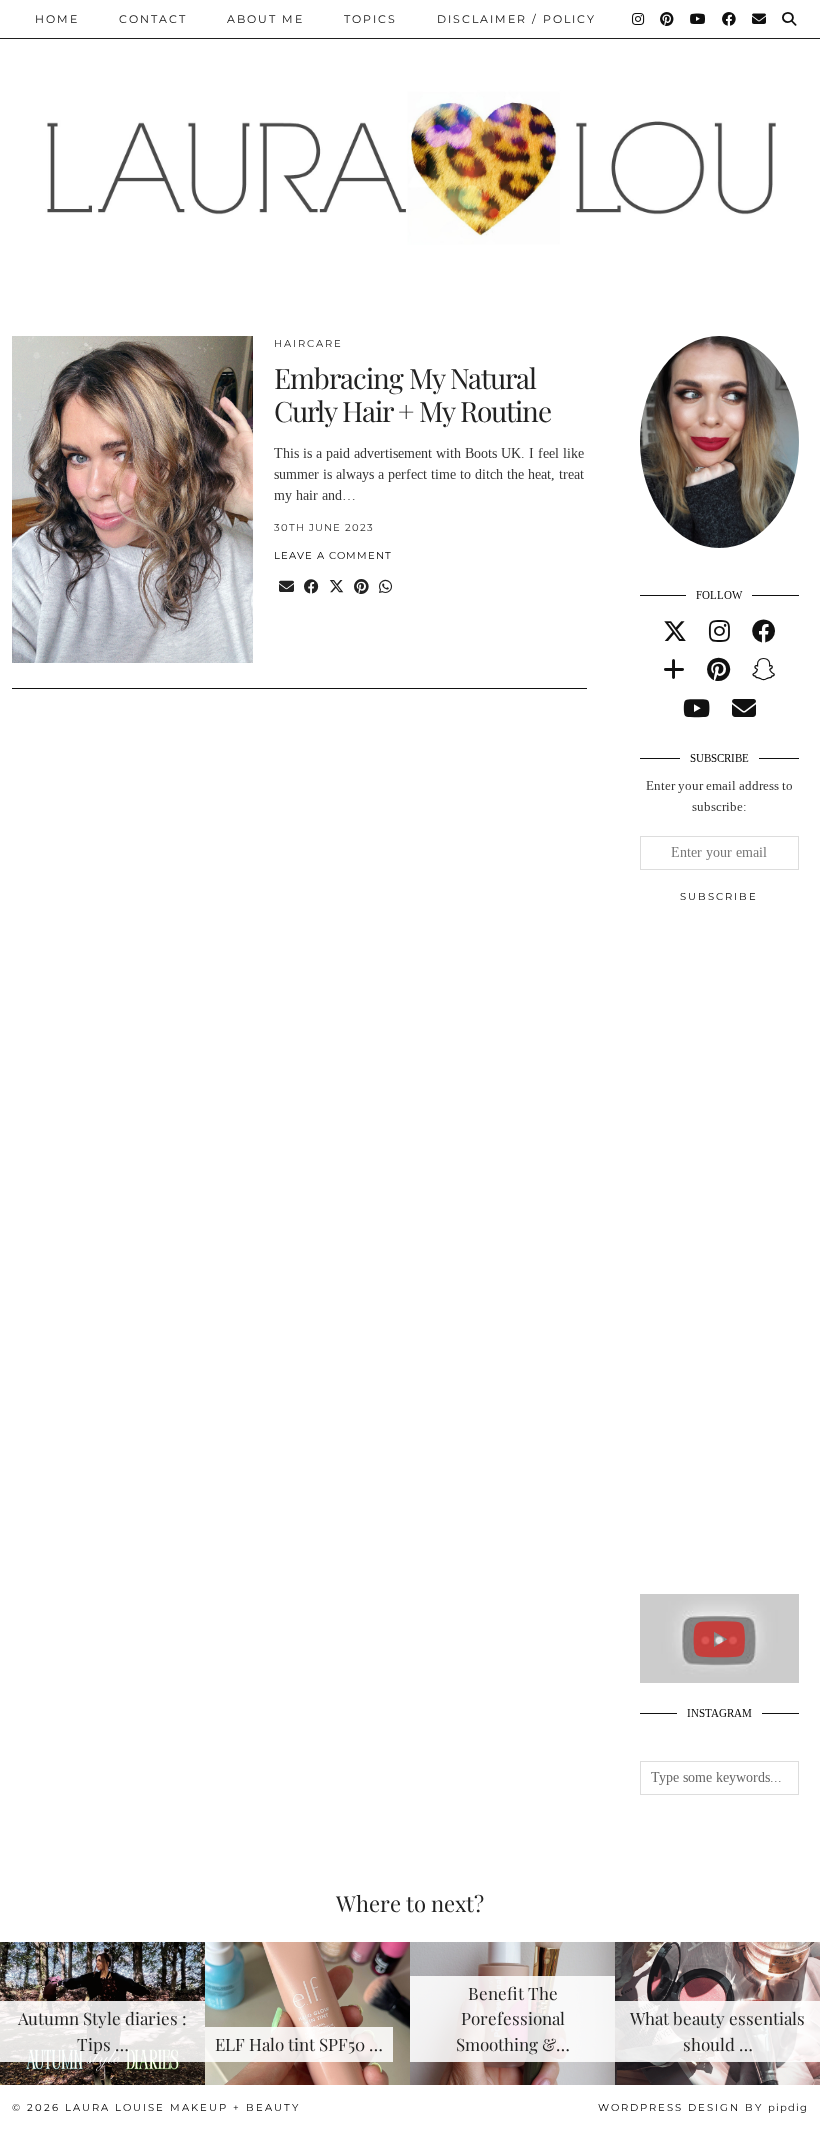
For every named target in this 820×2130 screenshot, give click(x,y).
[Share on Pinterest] (361, 587)
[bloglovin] (674, 670)
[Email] (760, 19)
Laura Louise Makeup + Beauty (182, 2107)
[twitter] (675, 632)
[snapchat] (764, 670)
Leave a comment (333, 555)
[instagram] (719, 632)
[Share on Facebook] (311, 587)
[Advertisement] (730, 1257)
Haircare (308, 343)
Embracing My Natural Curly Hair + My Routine (412, 394)
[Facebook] (730, 19)
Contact (153, 19)
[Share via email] (286, 587)
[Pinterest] (668, 19)
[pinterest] (718, 670)
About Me (265, 19)
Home (57, 19)
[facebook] (764, 632)
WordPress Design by (703, 2107)
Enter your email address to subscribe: (719, 796)
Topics (370, 19)
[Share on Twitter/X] (336, 587)
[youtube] (696, 709)
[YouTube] (699, 19)
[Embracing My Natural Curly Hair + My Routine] (132, 500)
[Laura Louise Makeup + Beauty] (410, 153)
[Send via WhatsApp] (385, 587)
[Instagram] (639, 19)
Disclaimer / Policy (516, 19)
